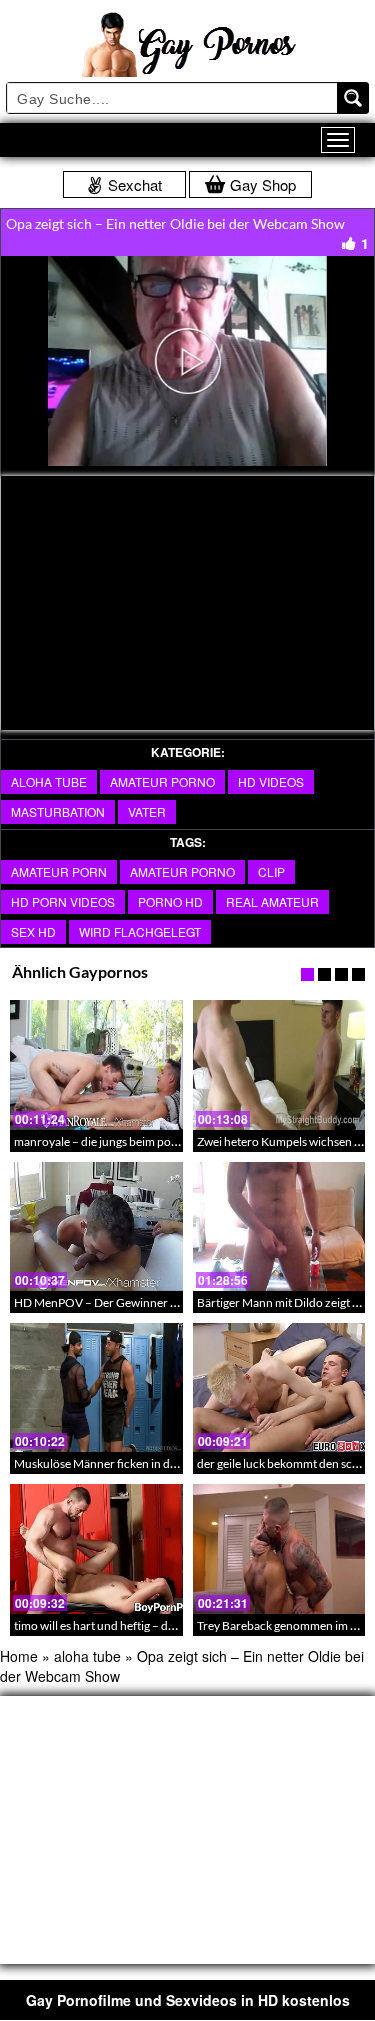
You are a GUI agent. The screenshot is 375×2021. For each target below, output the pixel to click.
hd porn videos (63, 901)
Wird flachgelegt (140, 931)
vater (147, 811)
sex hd (33, 931)
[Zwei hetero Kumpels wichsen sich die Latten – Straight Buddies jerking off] (279, 1064)
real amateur (272, 901)
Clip (271, 871)
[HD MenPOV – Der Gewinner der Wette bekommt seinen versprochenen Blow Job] (96, 1226)
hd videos (271, 781)
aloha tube (49, 781)
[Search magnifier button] (353, 98)
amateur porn (59, 871)
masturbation (58, 811)
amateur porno (162, 781)
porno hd (170, 901)
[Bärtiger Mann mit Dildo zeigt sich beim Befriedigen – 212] (279, 1226)
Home (19, 1656)
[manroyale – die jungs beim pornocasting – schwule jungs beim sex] (96, 1064)
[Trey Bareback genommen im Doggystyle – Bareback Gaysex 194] (279, 1548)
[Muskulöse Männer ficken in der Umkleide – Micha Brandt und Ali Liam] (96, 1387)
